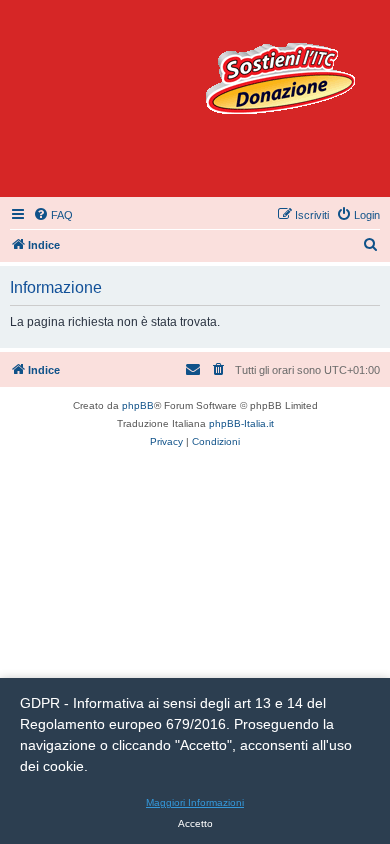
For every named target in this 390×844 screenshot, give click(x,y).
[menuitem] (53, 215)
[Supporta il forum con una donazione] (280, 78)
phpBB (138, 405)
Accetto (195, 823)
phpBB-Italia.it (241, 423)
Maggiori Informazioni (195, 802)
